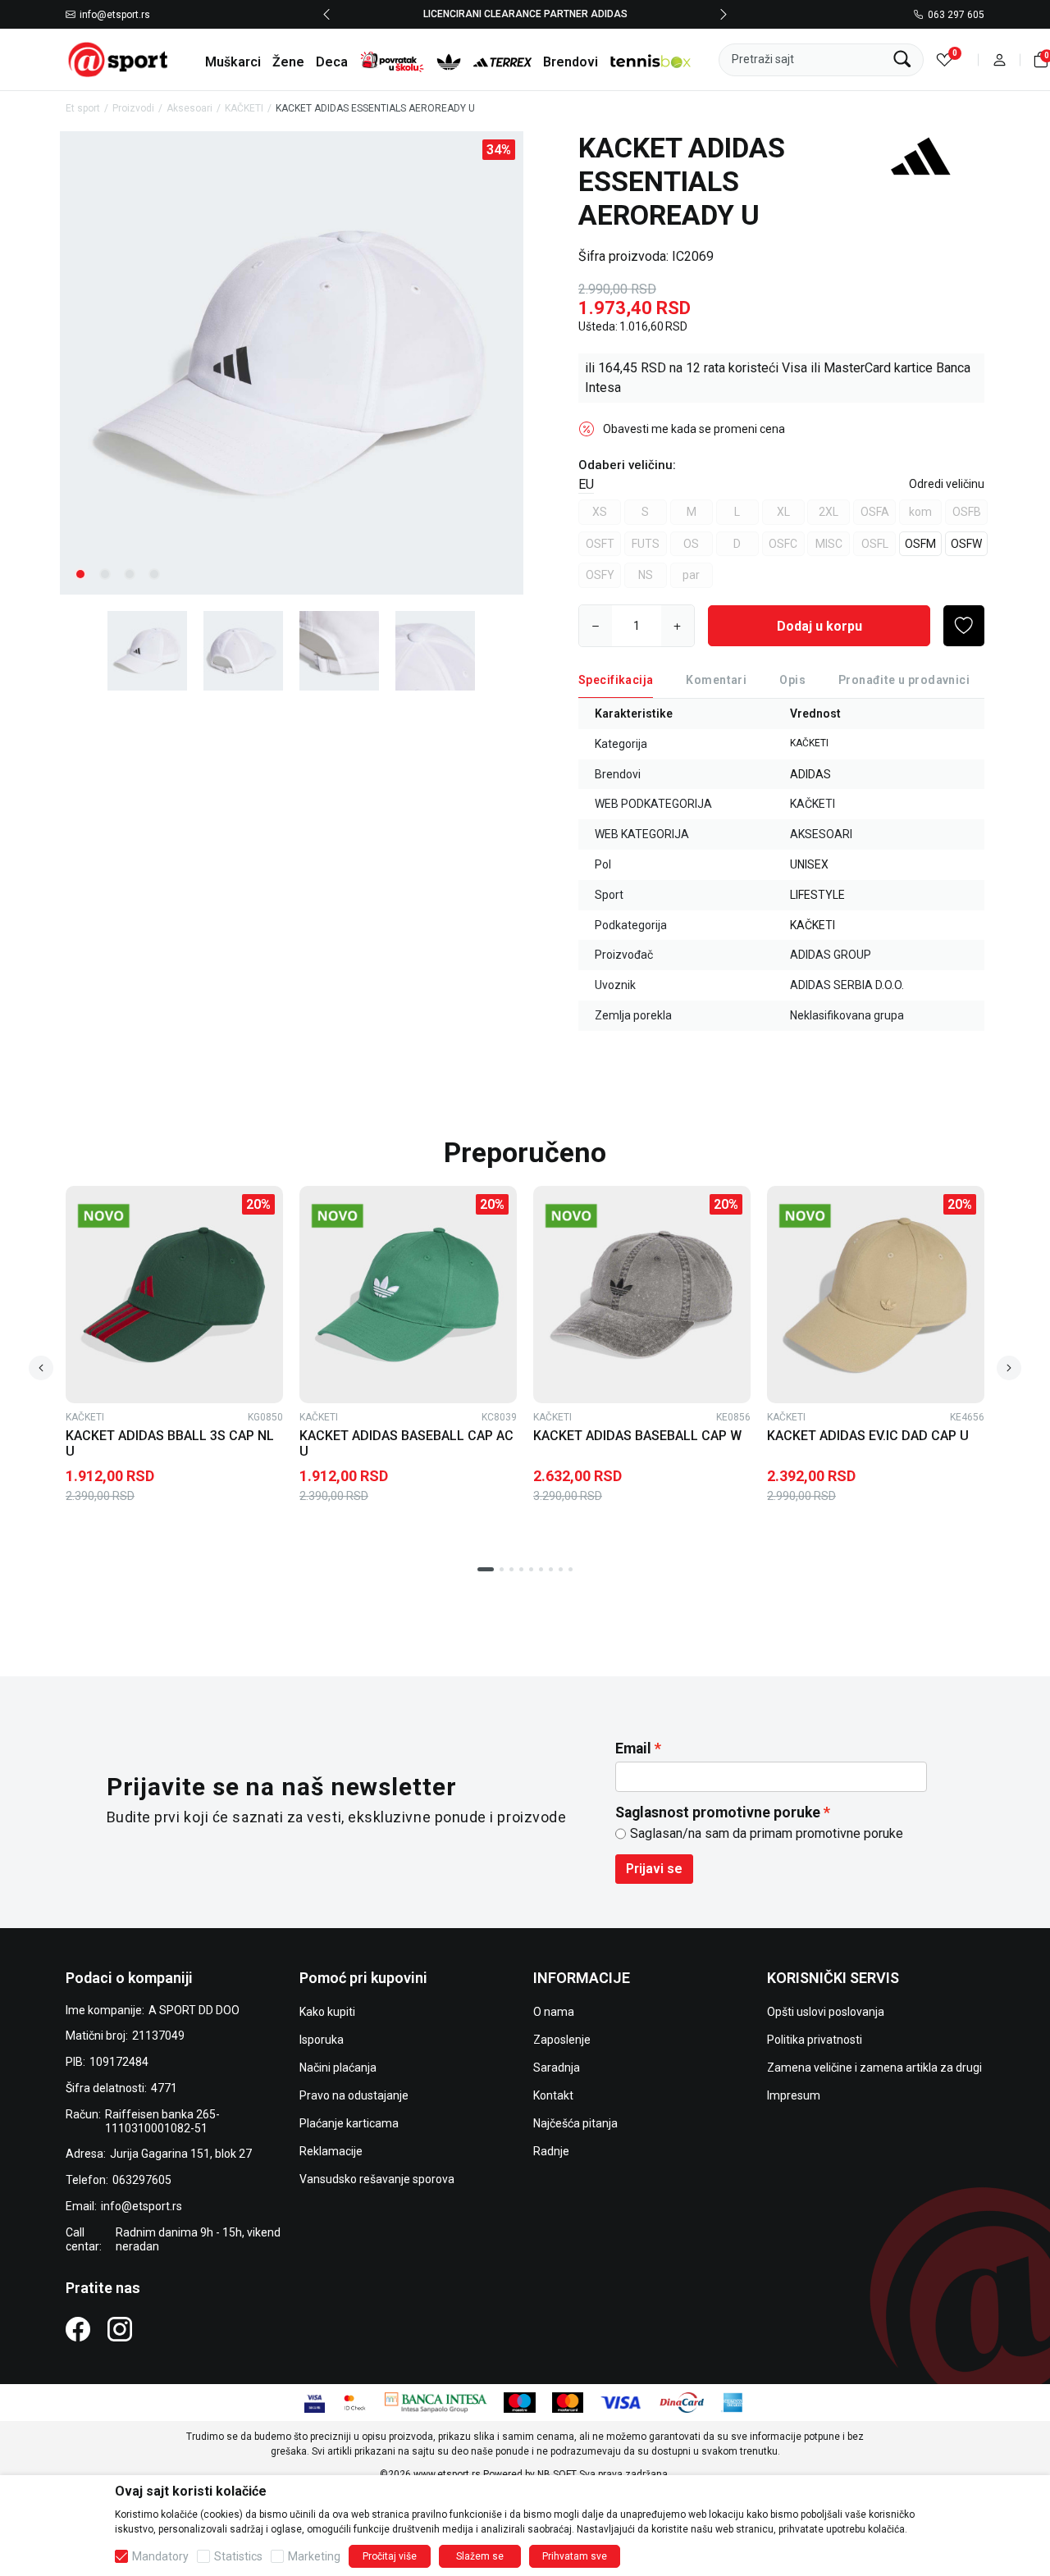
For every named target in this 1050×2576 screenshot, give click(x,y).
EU (586, 484)
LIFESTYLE (817, 895)
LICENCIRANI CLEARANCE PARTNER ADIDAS (525, 14)
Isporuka (322, 2040)
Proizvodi (133, 108)
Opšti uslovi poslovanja (826, 2012)
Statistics (238, 2556)
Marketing (314, 2556)
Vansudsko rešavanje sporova (377, 2179)
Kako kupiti (327, 2012)
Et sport (83, 108)
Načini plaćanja (338, 2068)
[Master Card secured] (355, 2402)
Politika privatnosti (815, 2040)
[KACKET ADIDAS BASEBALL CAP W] (642, 1295)
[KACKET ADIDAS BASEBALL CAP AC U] (408, 1295)
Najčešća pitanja (575, 2123)
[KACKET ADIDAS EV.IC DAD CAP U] (876, 1295)
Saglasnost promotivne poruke (718, 1812)
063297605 (142, 2180)
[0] (945, 59)
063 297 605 (956, 15)
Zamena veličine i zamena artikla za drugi (874, 2068)
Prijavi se (654, 1869)
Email (633, 1748)
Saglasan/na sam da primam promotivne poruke (767, 1833)
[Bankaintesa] (436, 2402)
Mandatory (160, 2556)
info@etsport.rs (115, 15)
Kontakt (553, 2095)
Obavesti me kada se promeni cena (694, 429)
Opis (792, 680)
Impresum (794, 2095)
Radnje (551, 2151)
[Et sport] (119, 59)
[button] (1000, 59)
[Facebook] (78, 2328)
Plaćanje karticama (349, 2123)
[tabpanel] (292, 363)
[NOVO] (128, 1216)
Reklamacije (331, 2151)
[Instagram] (120, 2328)
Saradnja (557, 2068)
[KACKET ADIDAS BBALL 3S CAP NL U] (174, 1295)
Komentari (716, 680)
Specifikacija (616, 680)
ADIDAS (810, 774)
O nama (554, 2012)
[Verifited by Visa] (315, 2402)
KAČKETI (244, 108)
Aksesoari (189, 108)
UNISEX (809, 864)
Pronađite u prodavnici (904, 680)
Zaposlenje (562, 2040)
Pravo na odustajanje (354, 2095)
